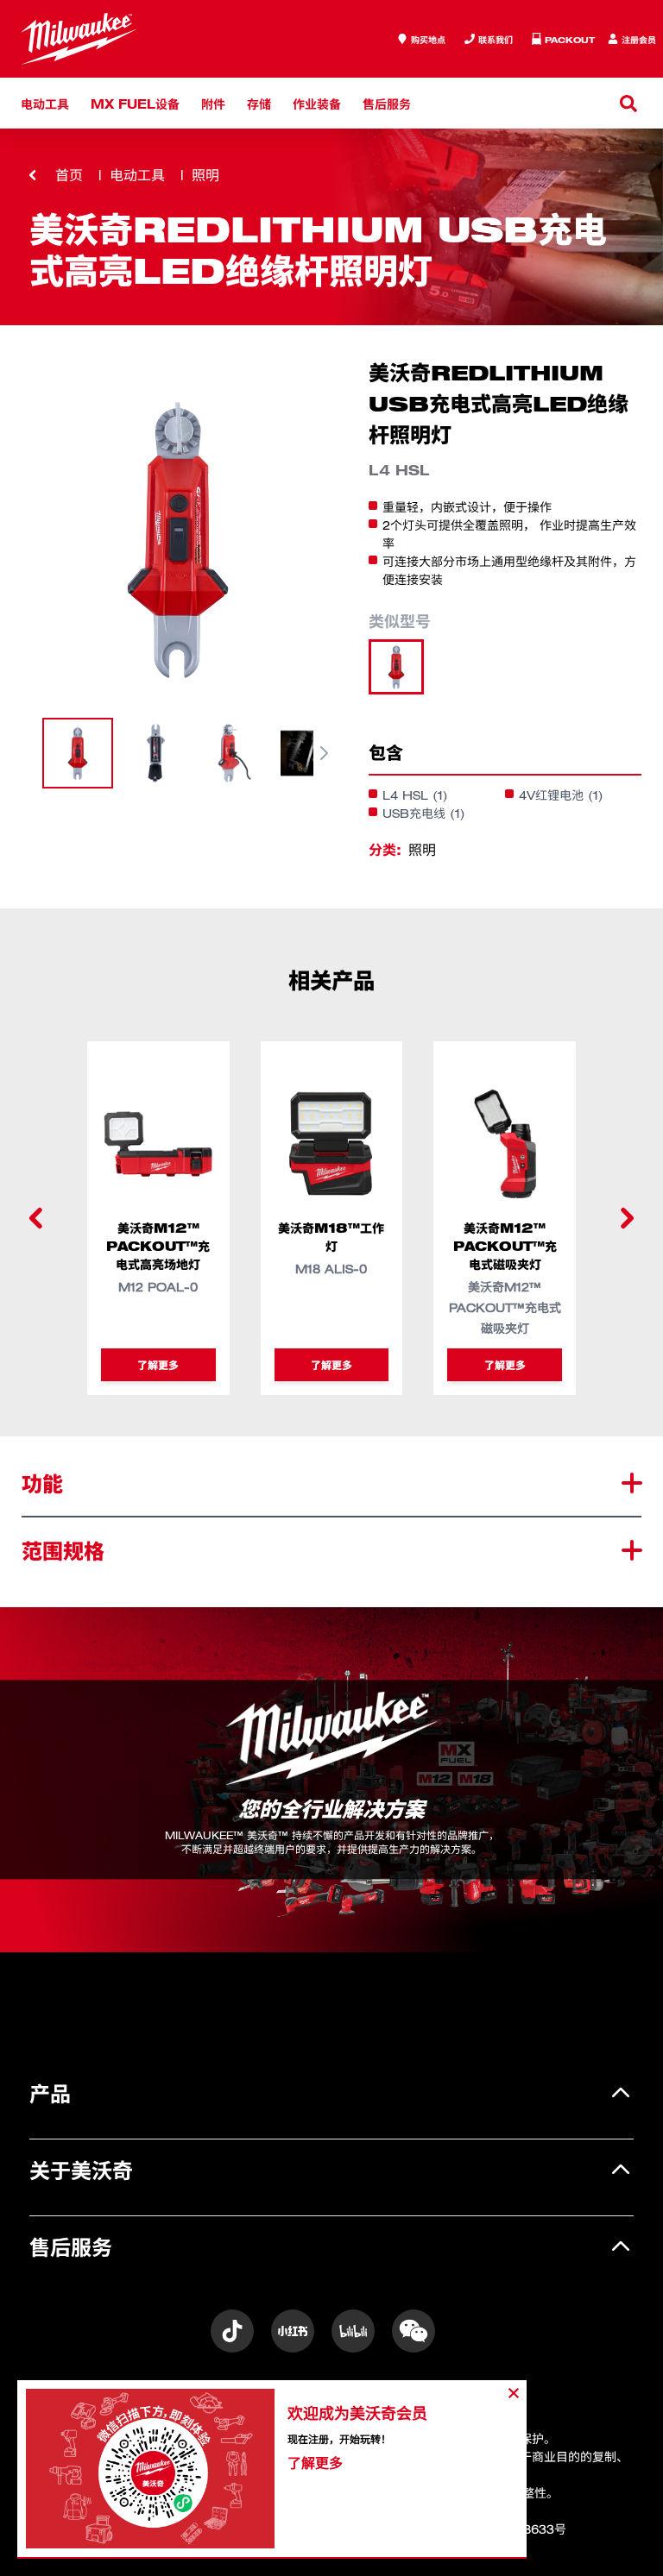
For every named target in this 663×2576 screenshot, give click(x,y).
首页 (69, 175)
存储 (259, 103)
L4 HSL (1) (415, 795)
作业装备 (317, 103)
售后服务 (387, 103)
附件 (213, 103)
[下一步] (324, 753)
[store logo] (79, 39)
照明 (205, 175)
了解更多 (158, 1364)
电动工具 (45, 103)
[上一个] (36, 1218)
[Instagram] (232, 2331)
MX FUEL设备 (135, 103)
